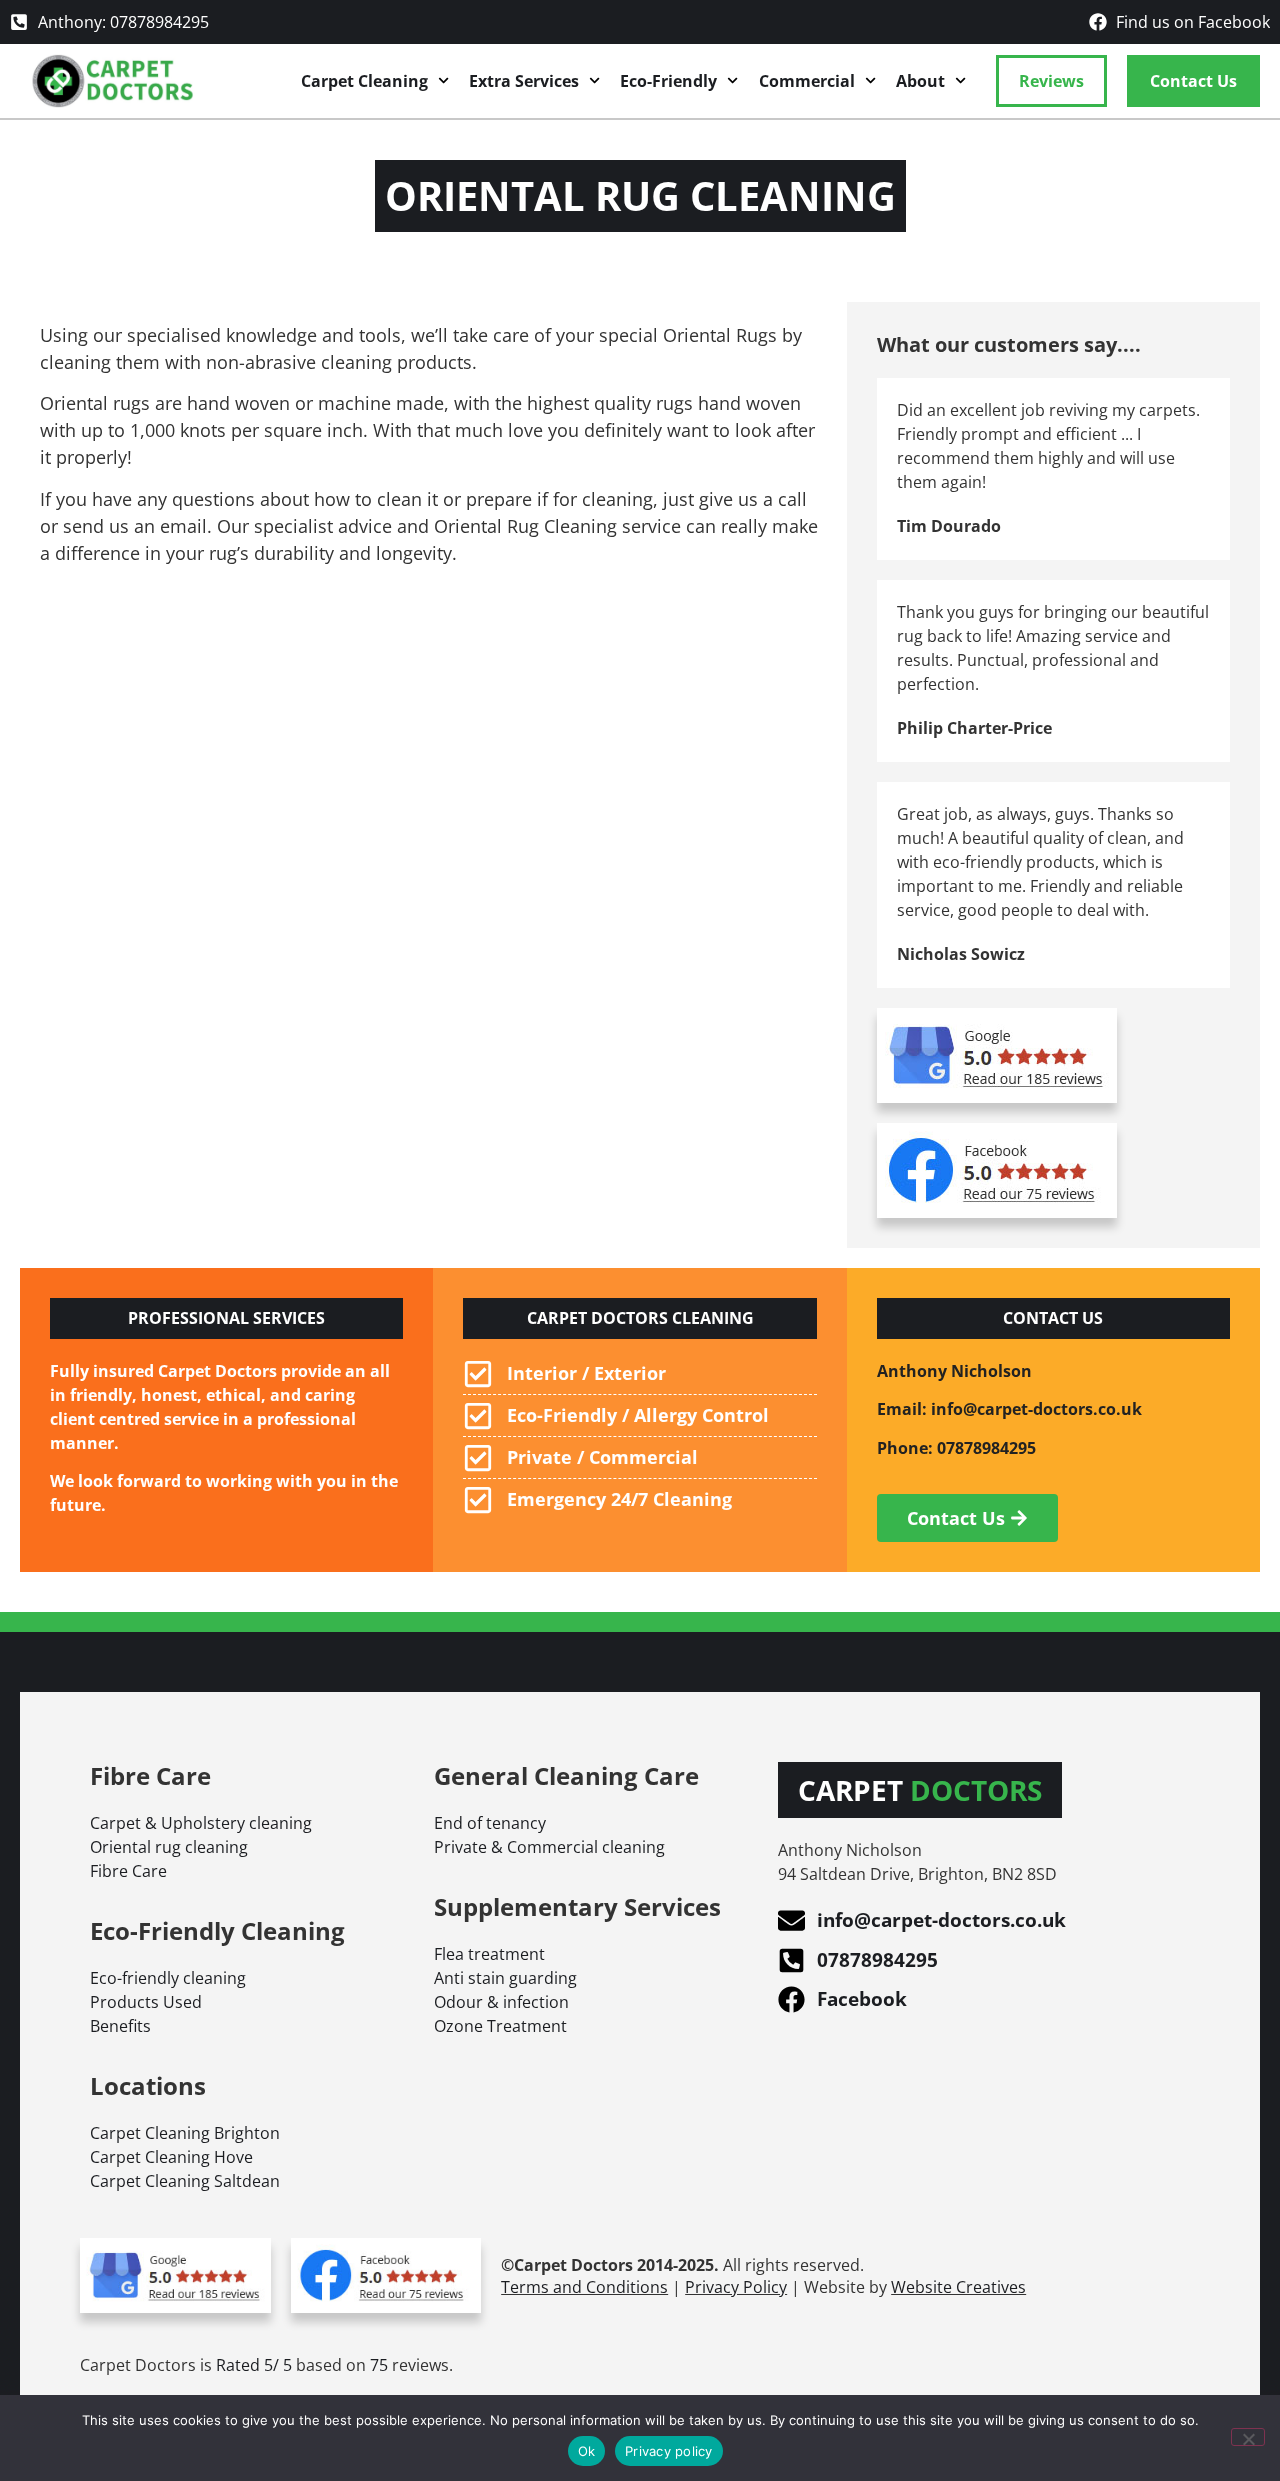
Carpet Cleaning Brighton (185, 2133)
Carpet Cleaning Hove (171, 2157)
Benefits (120, 2026)
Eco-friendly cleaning (168, 1978)
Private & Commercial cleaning (549, 1847)
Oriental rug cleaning (169, 1847)
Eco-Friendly (668, 81)
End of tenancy (490, 1823)
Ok (587, 2451)
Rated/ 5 (254, 2365)
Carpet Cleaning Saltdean (185, 2181)
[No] (1248, 2437)
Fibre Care (128, 1871)
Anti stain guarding (505, 1978)
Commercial (807, 81)
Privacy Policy (736, 2287)
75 (379, 2365)
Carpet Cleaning (364, 81)
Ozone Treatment (500, 2026)
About (920, 81)
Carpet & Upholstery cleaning (201, 1823)
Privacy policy (669, 2451)
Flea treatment (489, 1954)
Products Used (146, 2002)
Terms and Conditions (584, 2287)
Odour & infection (501, 2002)
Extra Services (524, 81)
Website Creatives (958, 2287)
